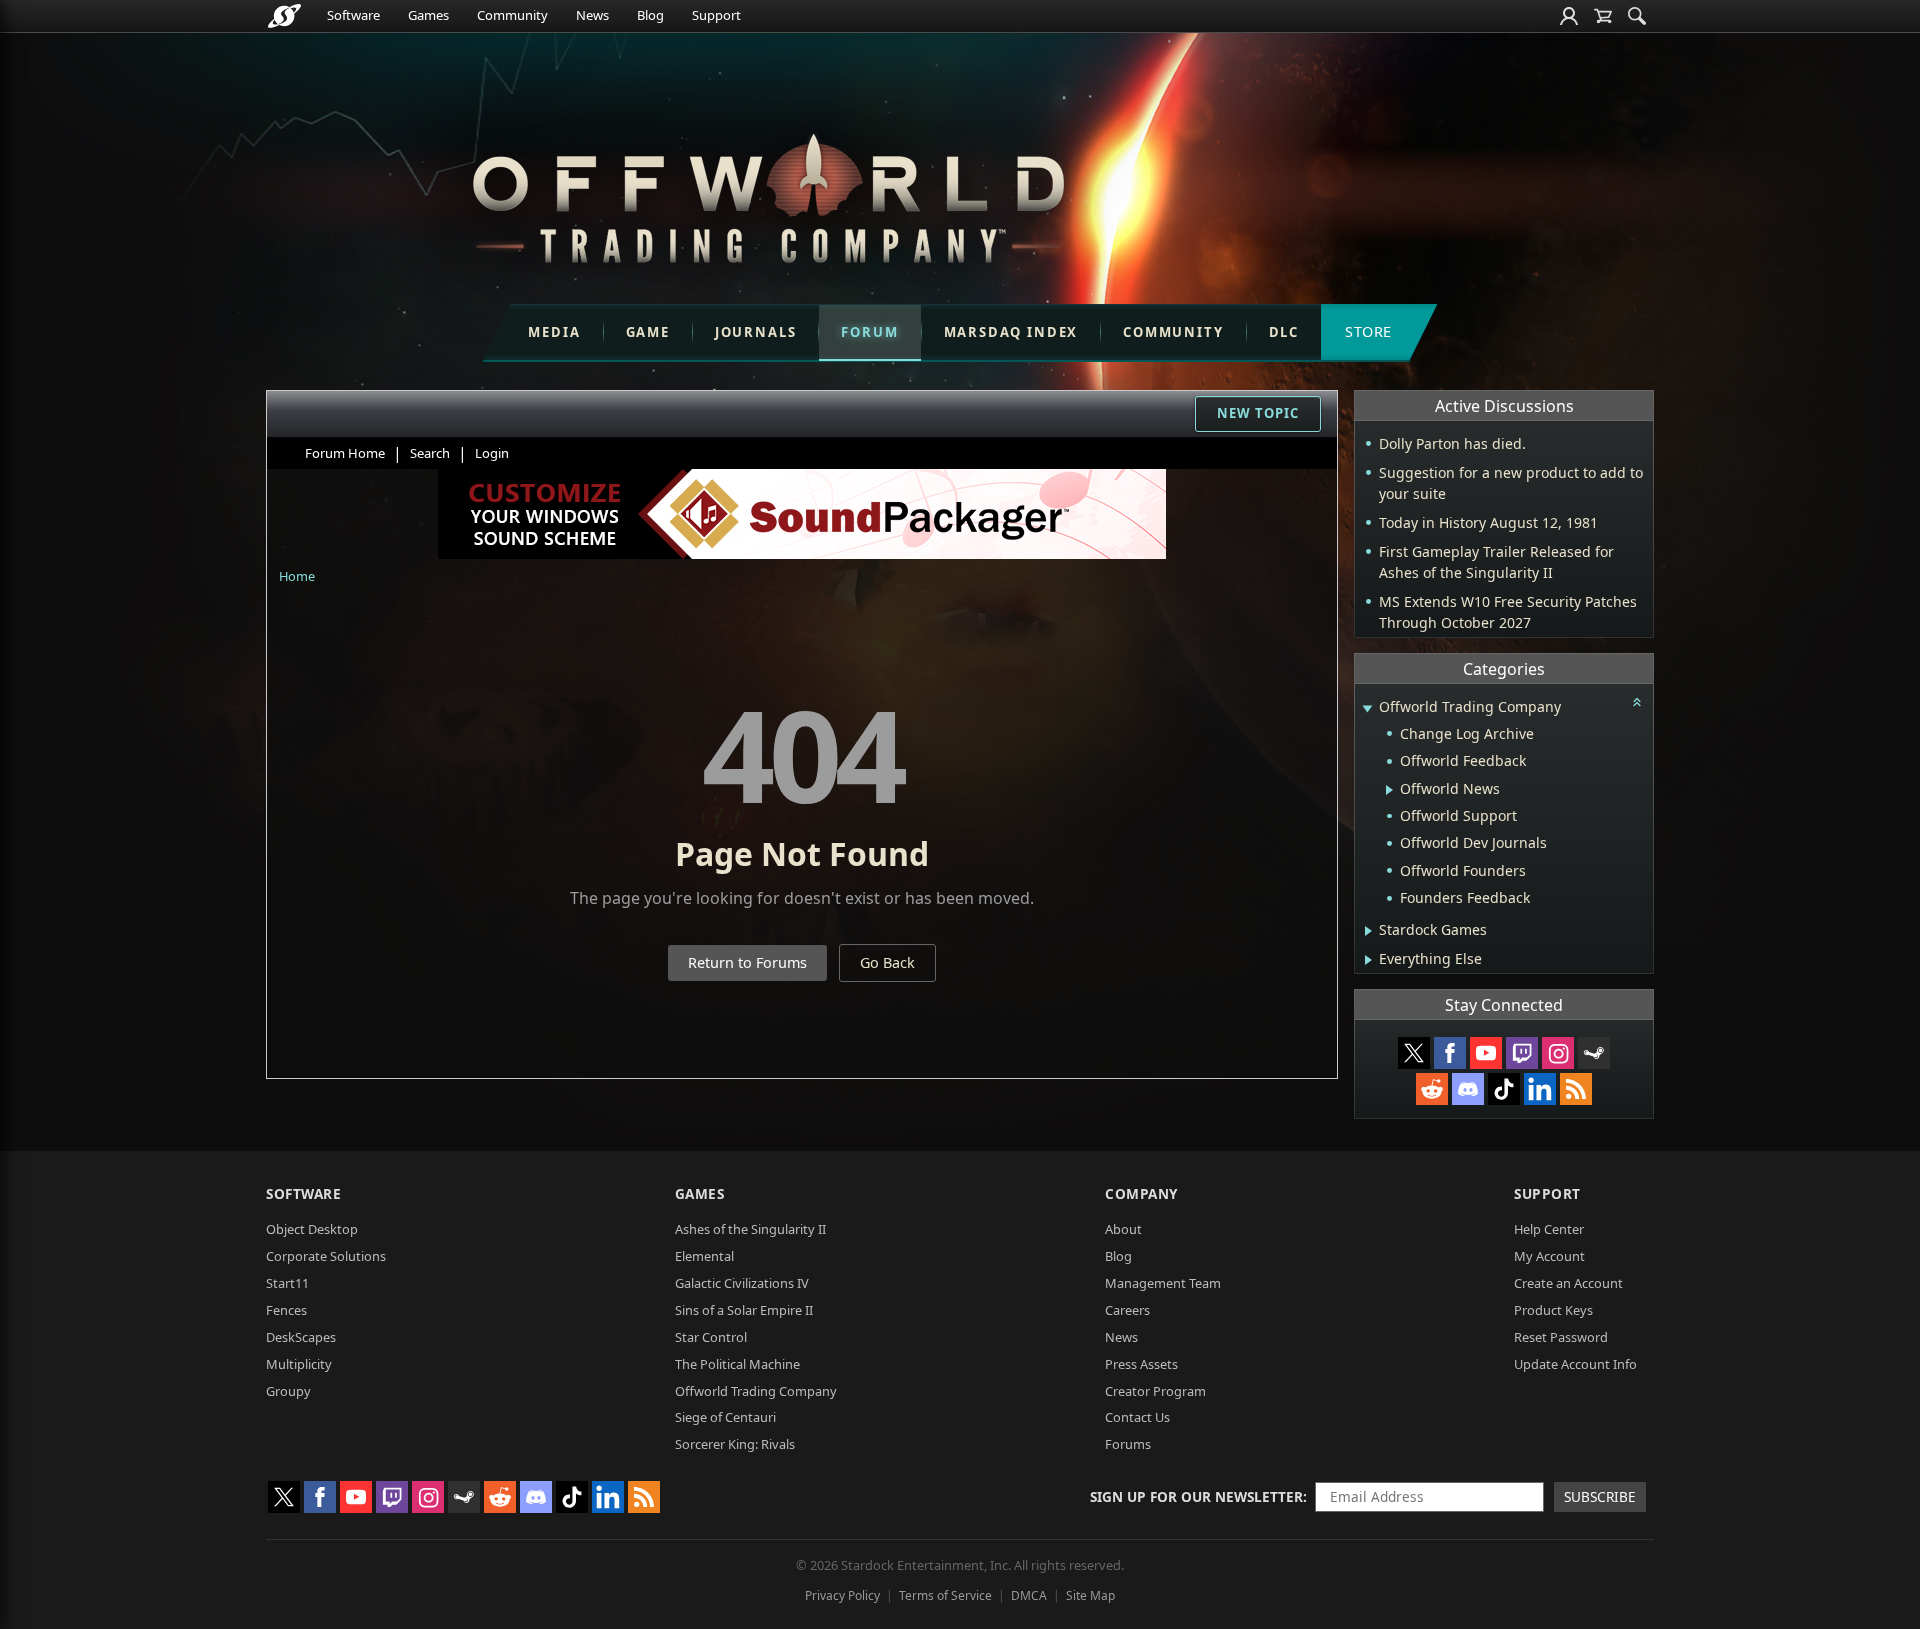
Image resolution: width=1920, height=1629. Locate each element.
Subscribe (1600, 1496)
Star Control (711, 1337)
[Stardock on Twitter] (1414, 1053)
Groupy (288, 1391)
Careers (1127, 1310)
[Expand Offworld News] (1389, 790)
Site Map (1090, 1595)
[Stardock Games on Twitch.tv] (1522, 1053)
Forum (869, 332)
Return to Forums (747, 962)
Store (1368, 331)
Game (648, 332)
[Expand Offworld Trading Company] (1367, 708)
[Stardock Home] (284, 16)
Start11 (287, 1283)
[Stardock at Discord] (1468, 1089)
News (592, 15)
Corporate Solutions (326, 1256)
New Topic (1258, 413)
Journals (756, 332)
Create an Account (1568, 1283)
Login (492, 453)
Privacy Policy (842, 1595)
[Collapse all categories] (1637, 702)
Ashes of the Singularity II (750, 1229)
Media (554, 332)
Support (716, 15)
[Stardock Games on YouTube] (1486, 1053)
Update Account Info (1575, 1364)
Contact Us (1137, 1417)
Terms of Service (945, 1595)
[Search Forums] (1637, 16)
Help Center (1549, 1229)
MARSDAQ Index (1011, 332)
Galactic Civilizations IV (742, 1283)
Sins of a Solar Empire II (744, 1310)
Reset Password (1561, 1337)
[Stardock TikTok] (1504, 1089)
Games (428, 15)
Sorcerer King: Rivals (735, 1444)
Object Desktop (312, 1229)
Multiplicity (299, 1364)
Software (353, 15)
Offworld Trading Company (756, 1391)
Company (1141, 1193)
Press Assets (1141, 1364)
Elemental (704, 1256)
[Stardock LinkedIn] (1540, 1089)
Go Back (887, 962)
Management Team (1163, 1283)
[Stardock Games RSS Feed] (1576, 1089)
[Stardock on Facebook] (1450, 1053)
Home (297, 576)
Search (430, 453)
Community (512, 15)
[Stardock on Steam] (1594, 1053)
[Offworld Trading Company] (768, 193)
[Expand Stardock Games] (1368, 931)
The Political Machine (737, 1364)
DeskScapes (301, 1337)
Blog (650, 15)
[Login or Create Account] (1569, 16)
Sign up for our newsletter (1196, 1496)
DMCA (1029, 1595)
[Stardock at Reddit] (1432, 1089)
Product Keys (1553, 1310)
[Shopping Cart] (1603, 16)
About (1123, 1229)
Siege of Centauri (725, 1417)
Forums (1128, 1444)
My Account (1549, 1256)
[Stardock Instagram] (1558, 1053)
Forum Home (345, 453)
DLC (1284, 332)
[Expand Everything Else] (1368, 960)
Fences (286, 1310)
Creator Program (1155, 1391)
